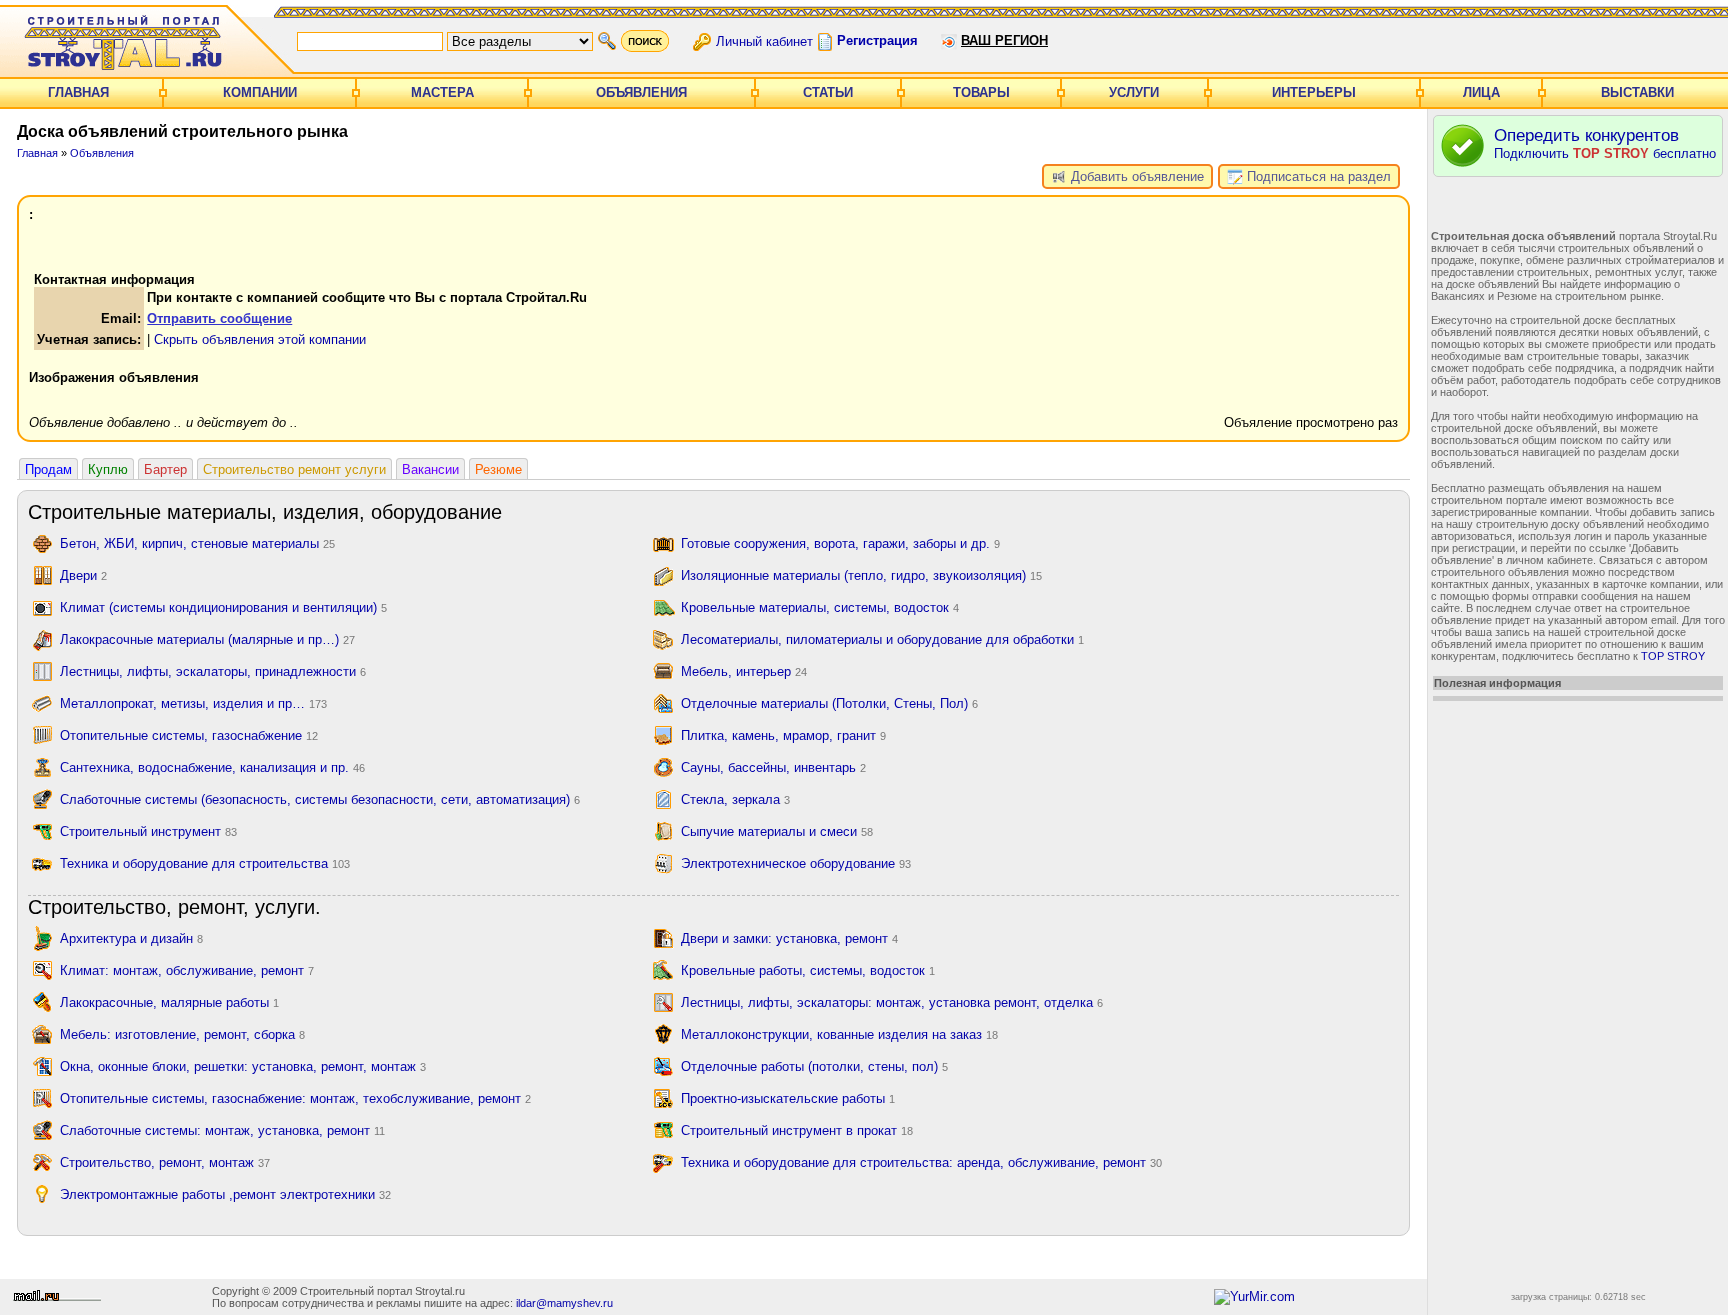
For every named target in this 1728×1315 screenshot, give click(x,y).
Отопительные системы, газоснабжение (189, 735)
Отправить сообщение (219, 318)
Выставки (1637, 92)
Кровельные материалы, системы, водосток (820, 607)
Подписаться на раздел (1317, 176)
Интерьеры (1314, 92)
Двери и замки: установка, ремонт (789, 938)
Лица (1481, 92)
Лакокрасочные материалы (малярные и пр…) (207, 639)
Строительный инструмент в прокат (797, 1130)
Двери (83, 575)
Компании (260, 92)
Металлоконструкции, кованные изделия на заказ (839, 1034)
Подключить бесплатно (1605, 143)
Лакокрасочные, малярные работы (169, 1002)
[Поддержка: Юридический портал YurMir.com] (1254, 1296)
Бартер (165, 469)
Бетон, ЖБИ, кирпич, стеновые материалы (197, 543)
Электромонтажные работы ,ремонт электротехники (225, 1194)
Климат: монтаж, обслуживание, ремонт (187, 970)
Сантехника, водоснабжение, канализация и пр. (212, 767)
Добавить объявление (1135, 176)
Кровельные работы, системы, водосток (808, 970)
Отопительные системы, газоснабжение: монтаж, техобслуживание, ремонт (295, 1098)
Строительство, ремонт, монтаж (165, 1162)
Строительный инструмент (148, 831)
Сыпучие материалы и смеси (777, 831)
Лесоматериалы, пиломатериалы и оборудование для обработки (882, 639)
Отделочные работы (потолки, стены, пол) (814, 1066)
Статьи (828, 92)
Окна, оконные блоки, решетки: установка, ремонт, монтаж (243, 1066)
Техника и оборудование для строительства (205, 863)
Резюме (498, 469)
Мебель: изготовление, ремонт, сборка (182, 1034)
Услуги (1134, 92)
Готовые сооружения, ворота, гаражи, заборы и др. (840, 543)
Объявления (641, 92)
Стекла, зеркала (735, 799)
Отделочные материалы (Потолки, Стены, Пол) (829, 703)
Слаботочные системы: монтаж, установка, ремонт (222, 1130)
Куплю (108, 469)
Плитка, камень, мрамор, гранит (783, 735)
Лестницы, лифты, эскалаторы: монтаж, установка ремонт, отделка (892, 1002)
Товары (981, 92)
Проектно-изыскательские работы (788, 1098)
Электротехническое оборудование (796, 863)
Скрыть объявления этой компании (260, 339)
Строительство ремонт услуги (294, 469)
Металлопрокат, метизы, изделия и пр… (193, 703)
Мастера (442, 92)
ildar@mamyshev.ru (564, 1303)
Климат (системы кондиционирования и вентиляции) (223, 607)
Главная (78, 92)
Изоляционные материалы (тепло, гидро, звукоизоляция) (861, 575)
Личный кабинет (764, 40)
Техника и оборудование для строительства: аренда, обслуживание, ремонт (921, 1162)
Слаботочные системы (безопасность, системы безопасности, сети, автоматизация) (320, 799)
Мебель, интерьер (744, 671)
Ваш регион (1004, 40)
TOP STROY (1673, 656)
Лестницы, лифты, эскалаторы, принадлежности (213, 671)
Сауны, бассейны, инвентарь (773, 767)
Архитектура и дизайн (131, 938)
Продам (48, 469)
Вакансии (430, 469)
